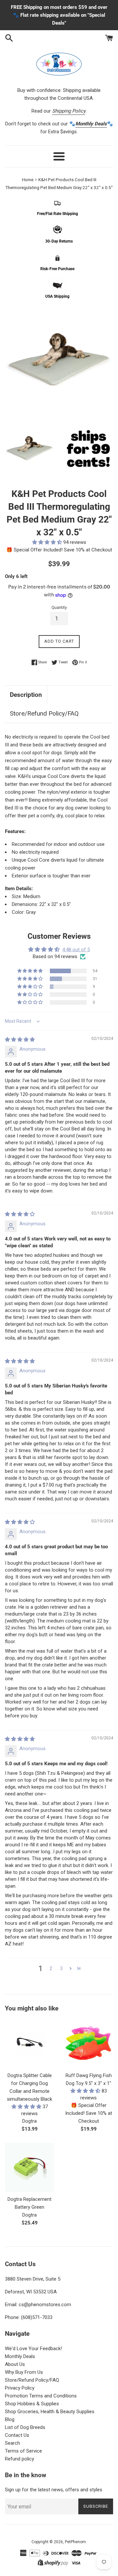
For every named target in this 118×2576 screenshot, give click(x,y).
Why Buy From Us (24, 2372)
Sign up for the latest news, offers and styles (54, 2490)
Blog (10, 2419)
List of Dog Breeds (25, 2427)
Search (12, 2443)
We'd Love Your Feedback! (33, 2349)
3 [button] (61, 1968)
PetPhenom (75, 2542)
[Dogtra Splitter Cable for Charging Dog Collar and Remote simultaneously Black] (29, 2044)
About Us (15, 2364)
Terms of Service (23, 2451)
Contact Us (17, 2435)
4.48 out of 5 (76, 950)
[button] (48, 542)
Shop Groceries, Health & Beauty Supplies (50, 2412)
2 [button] (51, 1968)
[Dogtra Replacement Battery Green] (29, 2167)
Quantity (59, 608)
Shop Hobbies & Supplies (32, 2404)
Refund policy (20, 2459)
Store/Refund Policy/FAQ (44, 713)
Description (26, 695)
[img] (20, 1040)
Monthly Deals (20, 2356)
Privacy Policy (20, 2388)
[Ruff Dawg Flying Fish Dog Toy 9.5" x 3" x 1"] (88, 2044)
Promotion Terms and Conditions (41, 2396)
